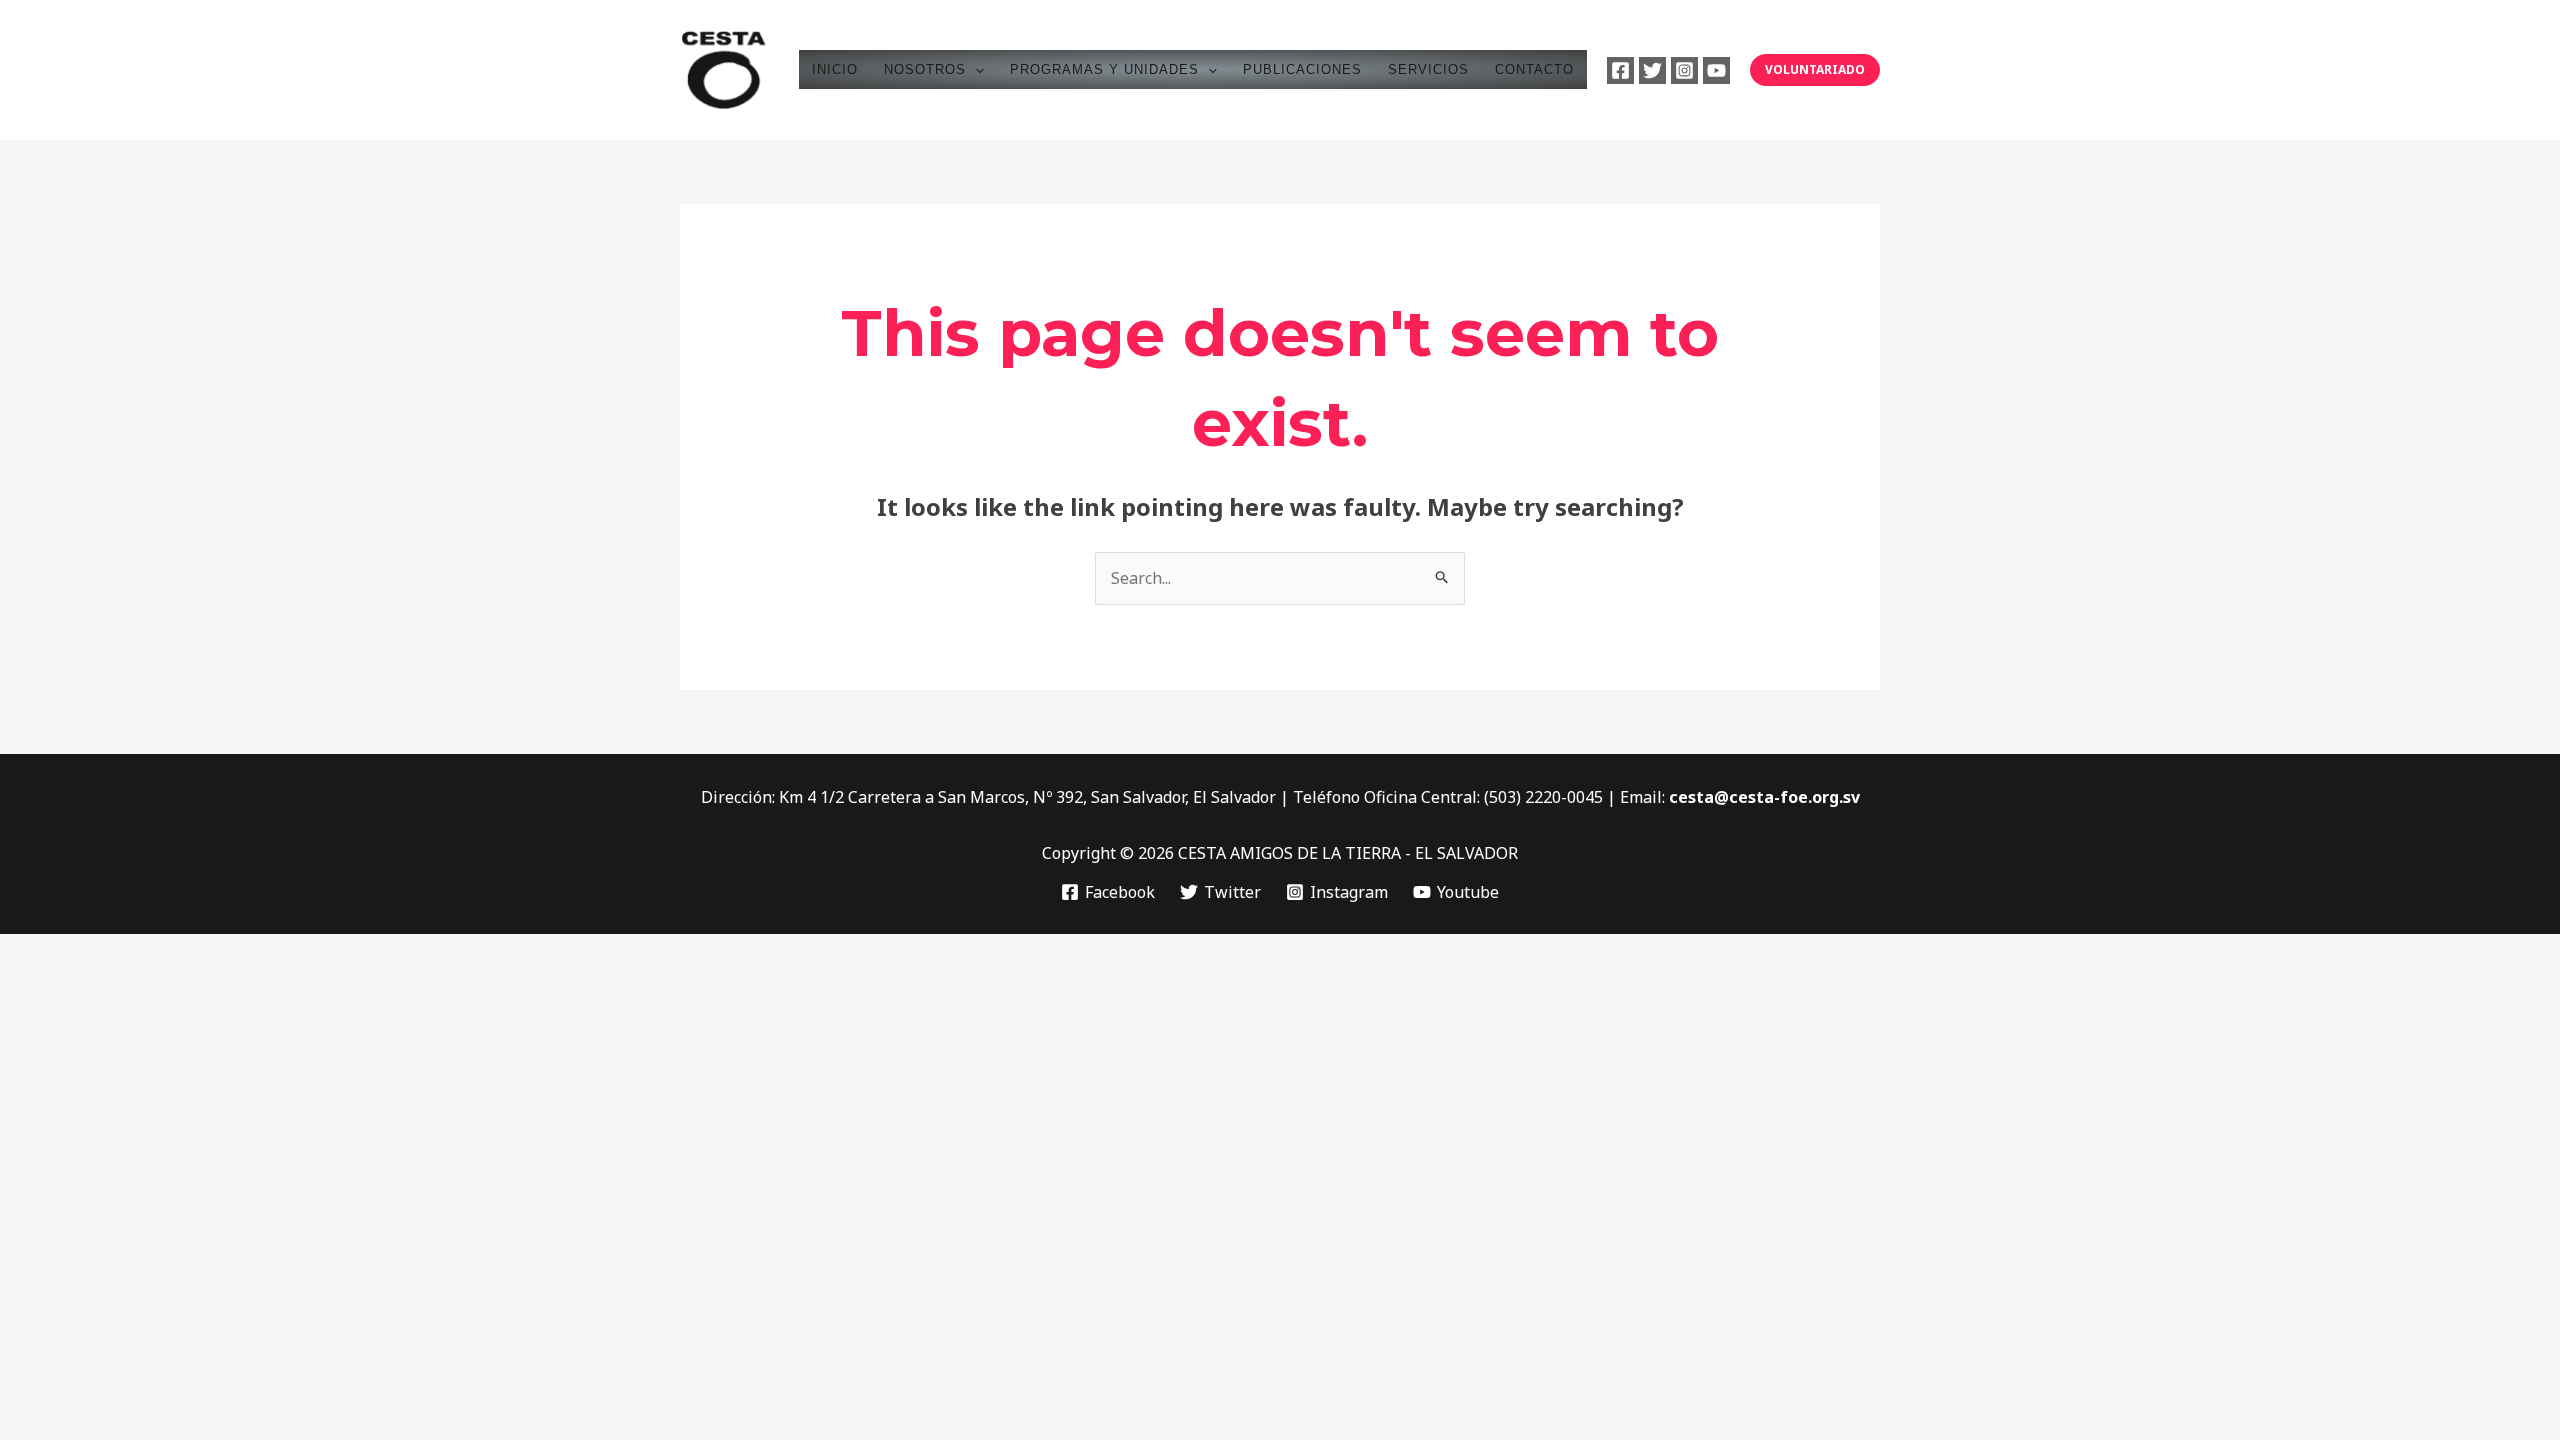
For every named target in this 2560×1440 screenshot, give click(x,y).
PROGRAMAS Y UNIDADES (1104, 69)
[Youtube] (1716, 70)
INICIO (835, 69)
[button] (975, 69)
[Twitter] (1652, 70)
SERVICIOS (1428, 69)
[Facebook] (1620, 70)
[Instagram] (1684, 70)
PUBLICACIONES (1302, 69)
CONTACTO (1534, 69)
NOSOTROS (925, 69)
